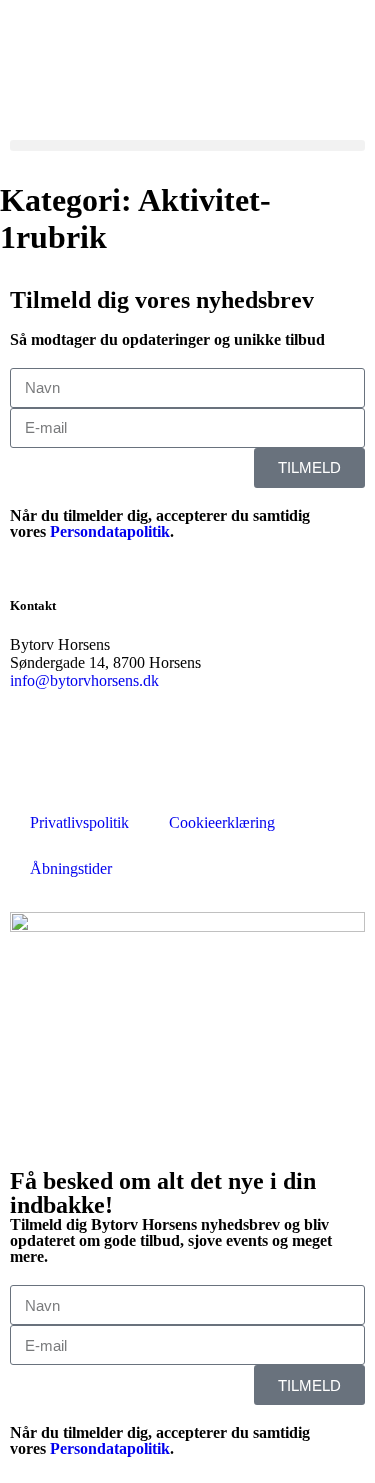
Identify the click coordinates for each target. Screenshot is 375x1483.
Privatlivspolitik (79, 822)
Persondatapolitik (110, 531)
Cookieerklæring (222, 822)
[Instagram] (213, 751)
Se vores (37, 92)
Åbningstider (71, 868)
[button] (187, 145)
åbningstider (48, 110)
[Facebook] (35, 751)
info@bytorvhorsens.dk (84, 680)
